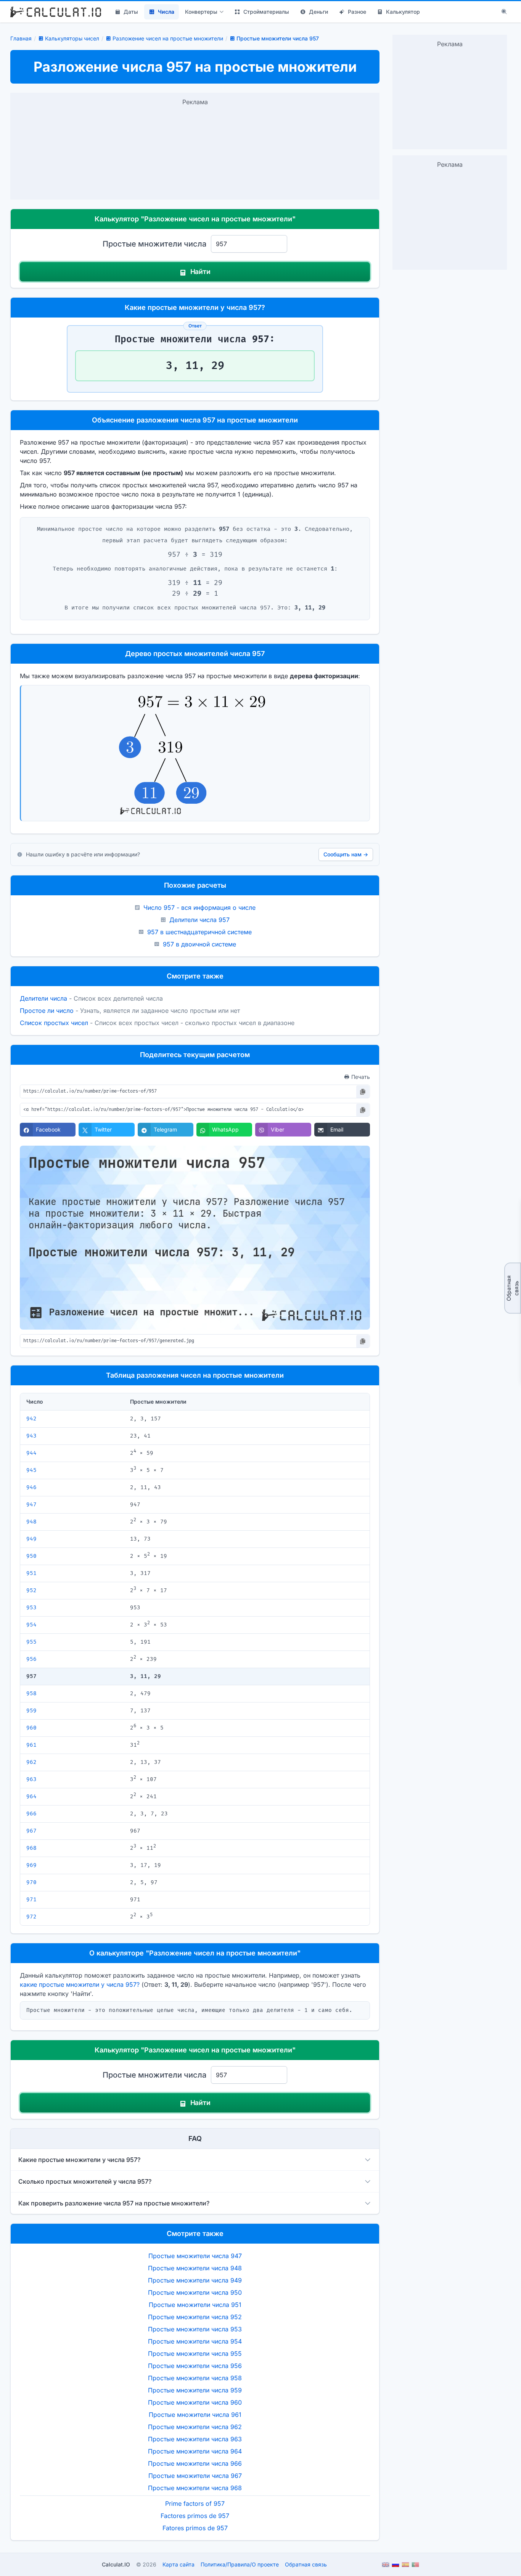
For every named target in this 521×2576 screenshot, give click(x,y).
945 (31, 1470)
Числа (166, 12)
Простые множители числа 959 (195, 2390)
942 (31, 1419)
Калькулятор (403, 12)
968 (31, 1848)
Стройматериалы (266, 12)
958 (31, 1693)
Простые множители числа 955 (195, 2354)
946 (31, 1487)
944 (31, 1453)
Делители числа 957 (199, 920)
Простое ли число (47, 1011)
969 (31, 1865)
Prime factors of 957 (195, 2503)
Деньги (318, 12)
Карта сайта (178, 2564)
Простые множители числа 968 (195, 2488)
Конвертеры (201, 12)
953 (31, 1608)
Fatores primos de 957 (195, 2528)
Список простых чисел (54, 1023)
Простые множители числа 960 (195, 2402)
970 (31, 1882)
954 (31, 1625)
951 (31, 1573)
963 (31, 1779)
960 (31, 1728)
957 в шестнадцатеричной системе (199, 932)
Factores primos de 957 (195, 2516)
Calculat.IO (116, 2564)
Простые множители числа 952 (195, 2317)
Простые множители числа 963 (195, 2439)
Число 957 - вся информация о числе (199, 908)
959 (31, 1711)
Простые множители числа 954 (195, 2341)
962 (31, 1762)
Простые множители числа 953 (195, 2329)
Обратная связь (512, 1288)
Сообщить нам (346, 854)
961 (31, 1745)
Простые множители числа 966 (195, 2463)
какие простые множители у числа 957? (80, 1984)
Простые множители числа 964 (195, 2451)
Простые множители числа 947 (195, 2256)
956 (31, 1659)
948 (31, 1522)
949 (31, 1539)
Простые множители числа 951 (195, 2305)
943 (31, 1436)
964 (31, 1797)
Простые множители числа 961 (195, 2415)
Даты (131, 12)
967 (31, 1831)
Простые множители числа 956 (195, 2366)
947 (31, 1505)
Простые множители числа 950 (195, 2292)
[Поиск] (504, 12)
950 (31, 1556)
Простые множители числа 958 (195, 2378)
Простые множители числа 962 (195, 2427)
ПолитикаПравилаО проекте (240, 2564)
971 (31, 1900)
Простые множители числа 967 (195, 2476)
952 (31, 1590)
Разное (357, 12)
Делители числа (43, 998)
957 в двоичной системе (199, 944)
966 (31, 1814)
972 (31, 1917)
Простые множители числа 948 (195, 2268)
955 (31, 1642)
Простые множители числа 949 (195, 2280)
